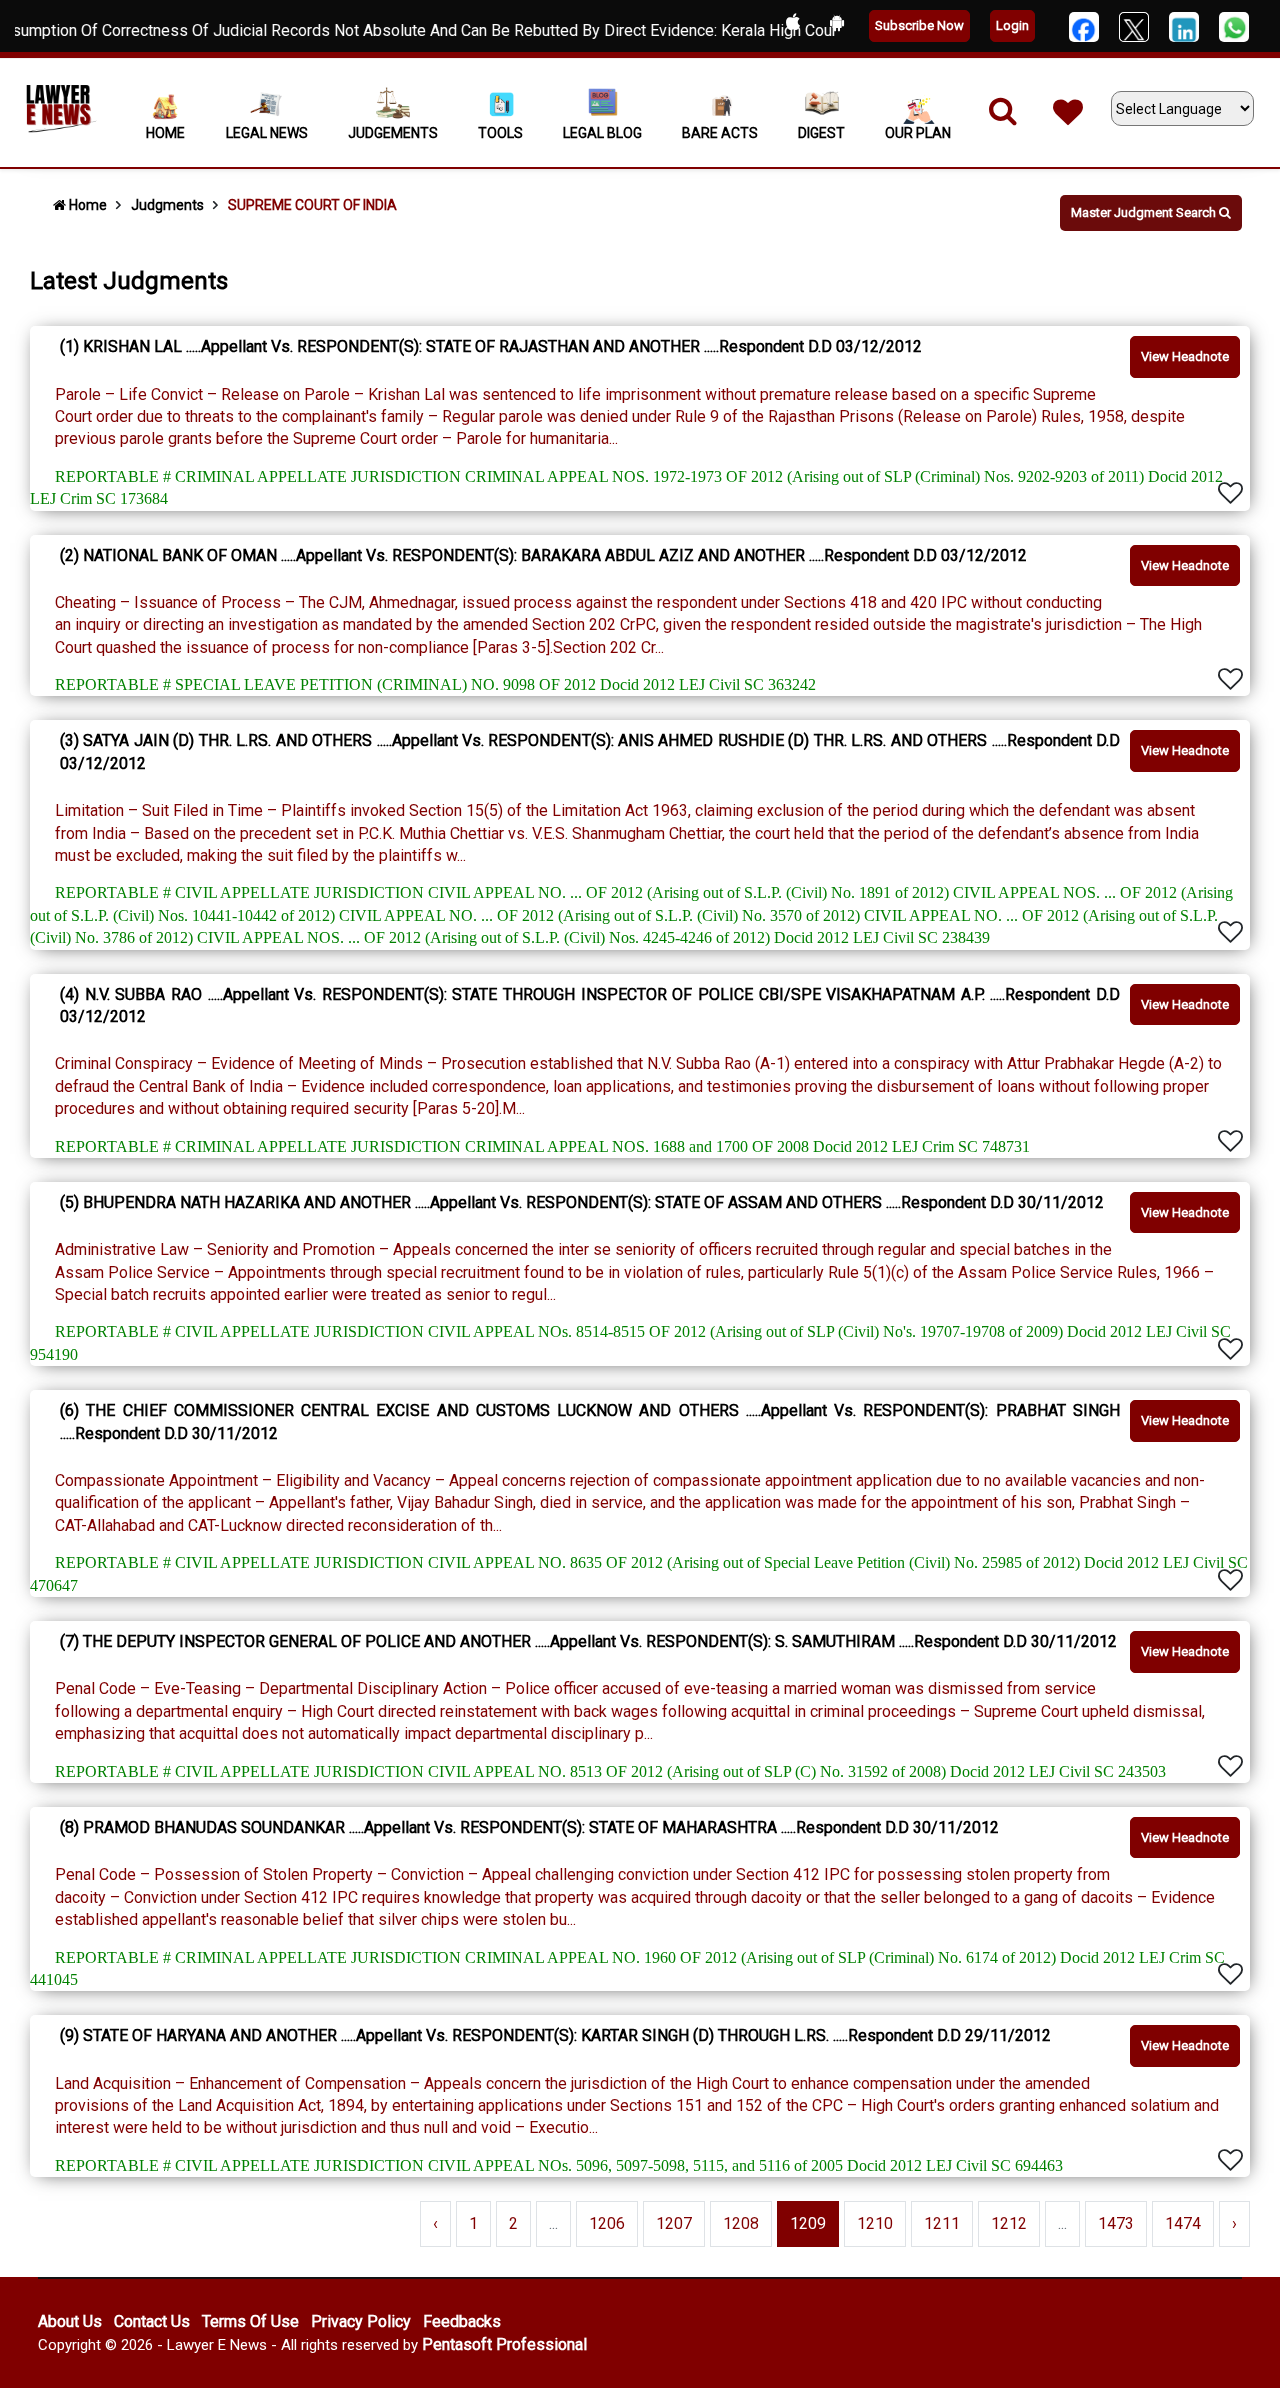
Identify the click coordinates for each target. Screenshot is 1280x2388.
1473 (1116, 2223)
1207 (674, 2223)
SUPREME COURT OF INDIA (312, 205)
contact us (152, 2321)
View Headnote (1185, 356)
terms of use (250, 2321)
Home (165, 133)
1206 (607, 2223)
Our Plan (918, 133)
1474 (1183, 2223)
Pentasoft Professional (504, 2344)
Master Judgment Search (1145, 212)
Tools (500, 133)
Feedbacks (462, 2321)
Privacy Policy (361, 2321)
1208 (741, 2223)
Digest (821, 133)
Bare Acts (720, 133)
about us (70, 2321)
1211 (942, 2223)
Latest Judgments (129, 281)
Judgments (167, 205)
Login (1012, 25)
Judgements (393, 133)
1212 (1009, 2223)
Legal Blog (602, 133)
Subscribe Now (919, 25)
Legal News (267, 133)
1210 (875, 2223)
